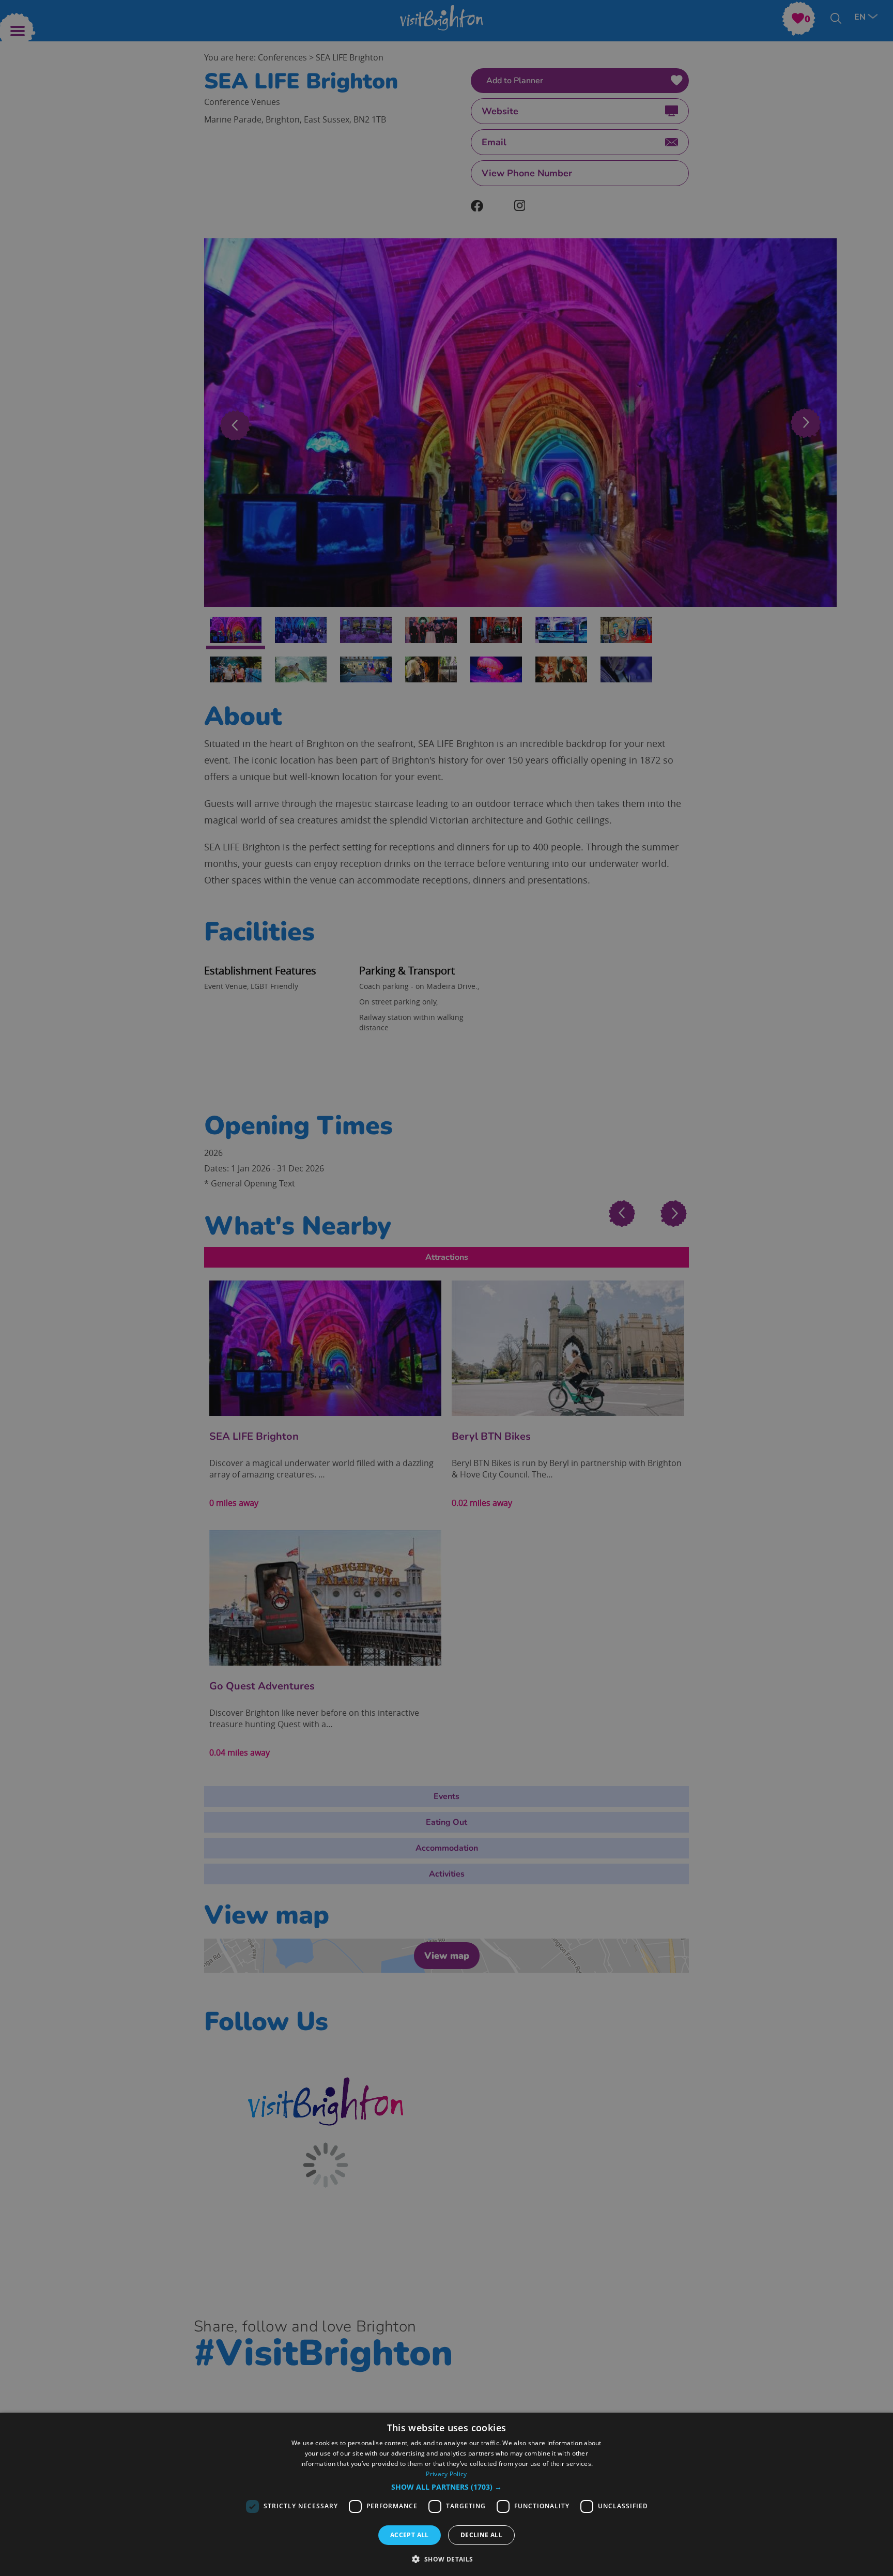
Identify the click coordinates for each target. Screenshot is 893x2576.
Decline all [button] (481, 2535)
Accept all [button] (410, 2535)
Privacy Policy (446, 2474)
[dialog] (446, 2494)
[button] (446, 2487)
